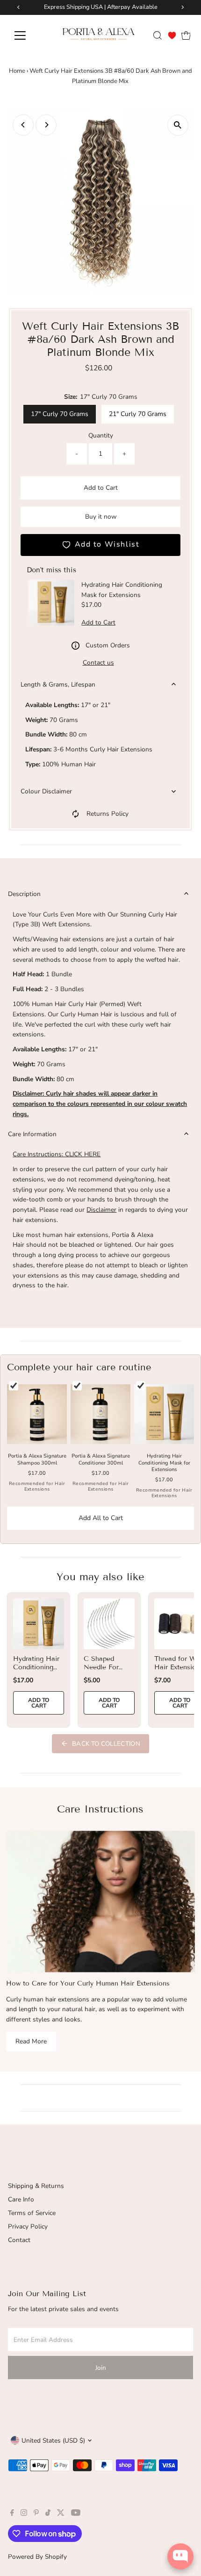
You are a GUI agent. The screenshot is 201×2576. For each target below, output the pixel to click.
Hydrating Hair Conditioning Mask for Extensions (36, 1672)
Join (101, 2368)
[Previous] (23, 125)
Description (24, 894)
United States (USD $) (53, 2441)
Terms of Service (32, 2213)
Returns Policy (108, 814)
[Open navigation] (30, 35)
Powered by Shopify (37, 2557)
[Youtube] (76, 2514)
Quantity (101, 435)
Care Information (32, 1134)
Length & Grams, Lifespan (58, 684)
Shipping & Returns (36, 2186)
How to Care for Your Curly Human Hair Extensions (88, 1983)
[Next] (46, 125)
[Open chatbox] (180, 2556)
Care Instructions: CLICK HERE (57, 1154)
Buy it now (101, 517)
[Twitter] (61, 2514)
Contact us (98, 663)
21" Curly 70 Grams (138, 414)
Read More (31, 2041)
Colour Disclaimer (46, 791)
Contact (19, 2240)
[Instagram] (24, 2514)
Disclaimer (101, 1210)
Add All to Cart (101, 1518)
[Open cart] (186, 35)
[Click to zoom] (178, 125)
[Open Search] (158, 35)
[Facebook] (12, 2514)
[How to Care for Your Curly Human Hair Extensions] (100, 1901)
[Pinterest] (36, 2514)
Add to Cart (101, 488)
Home (17, 71)
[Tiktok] (48, 2514)
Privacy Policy (28, 2226)
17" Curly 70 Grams (60, 414)
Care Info (21, 2199)
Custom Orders (108, 645)
